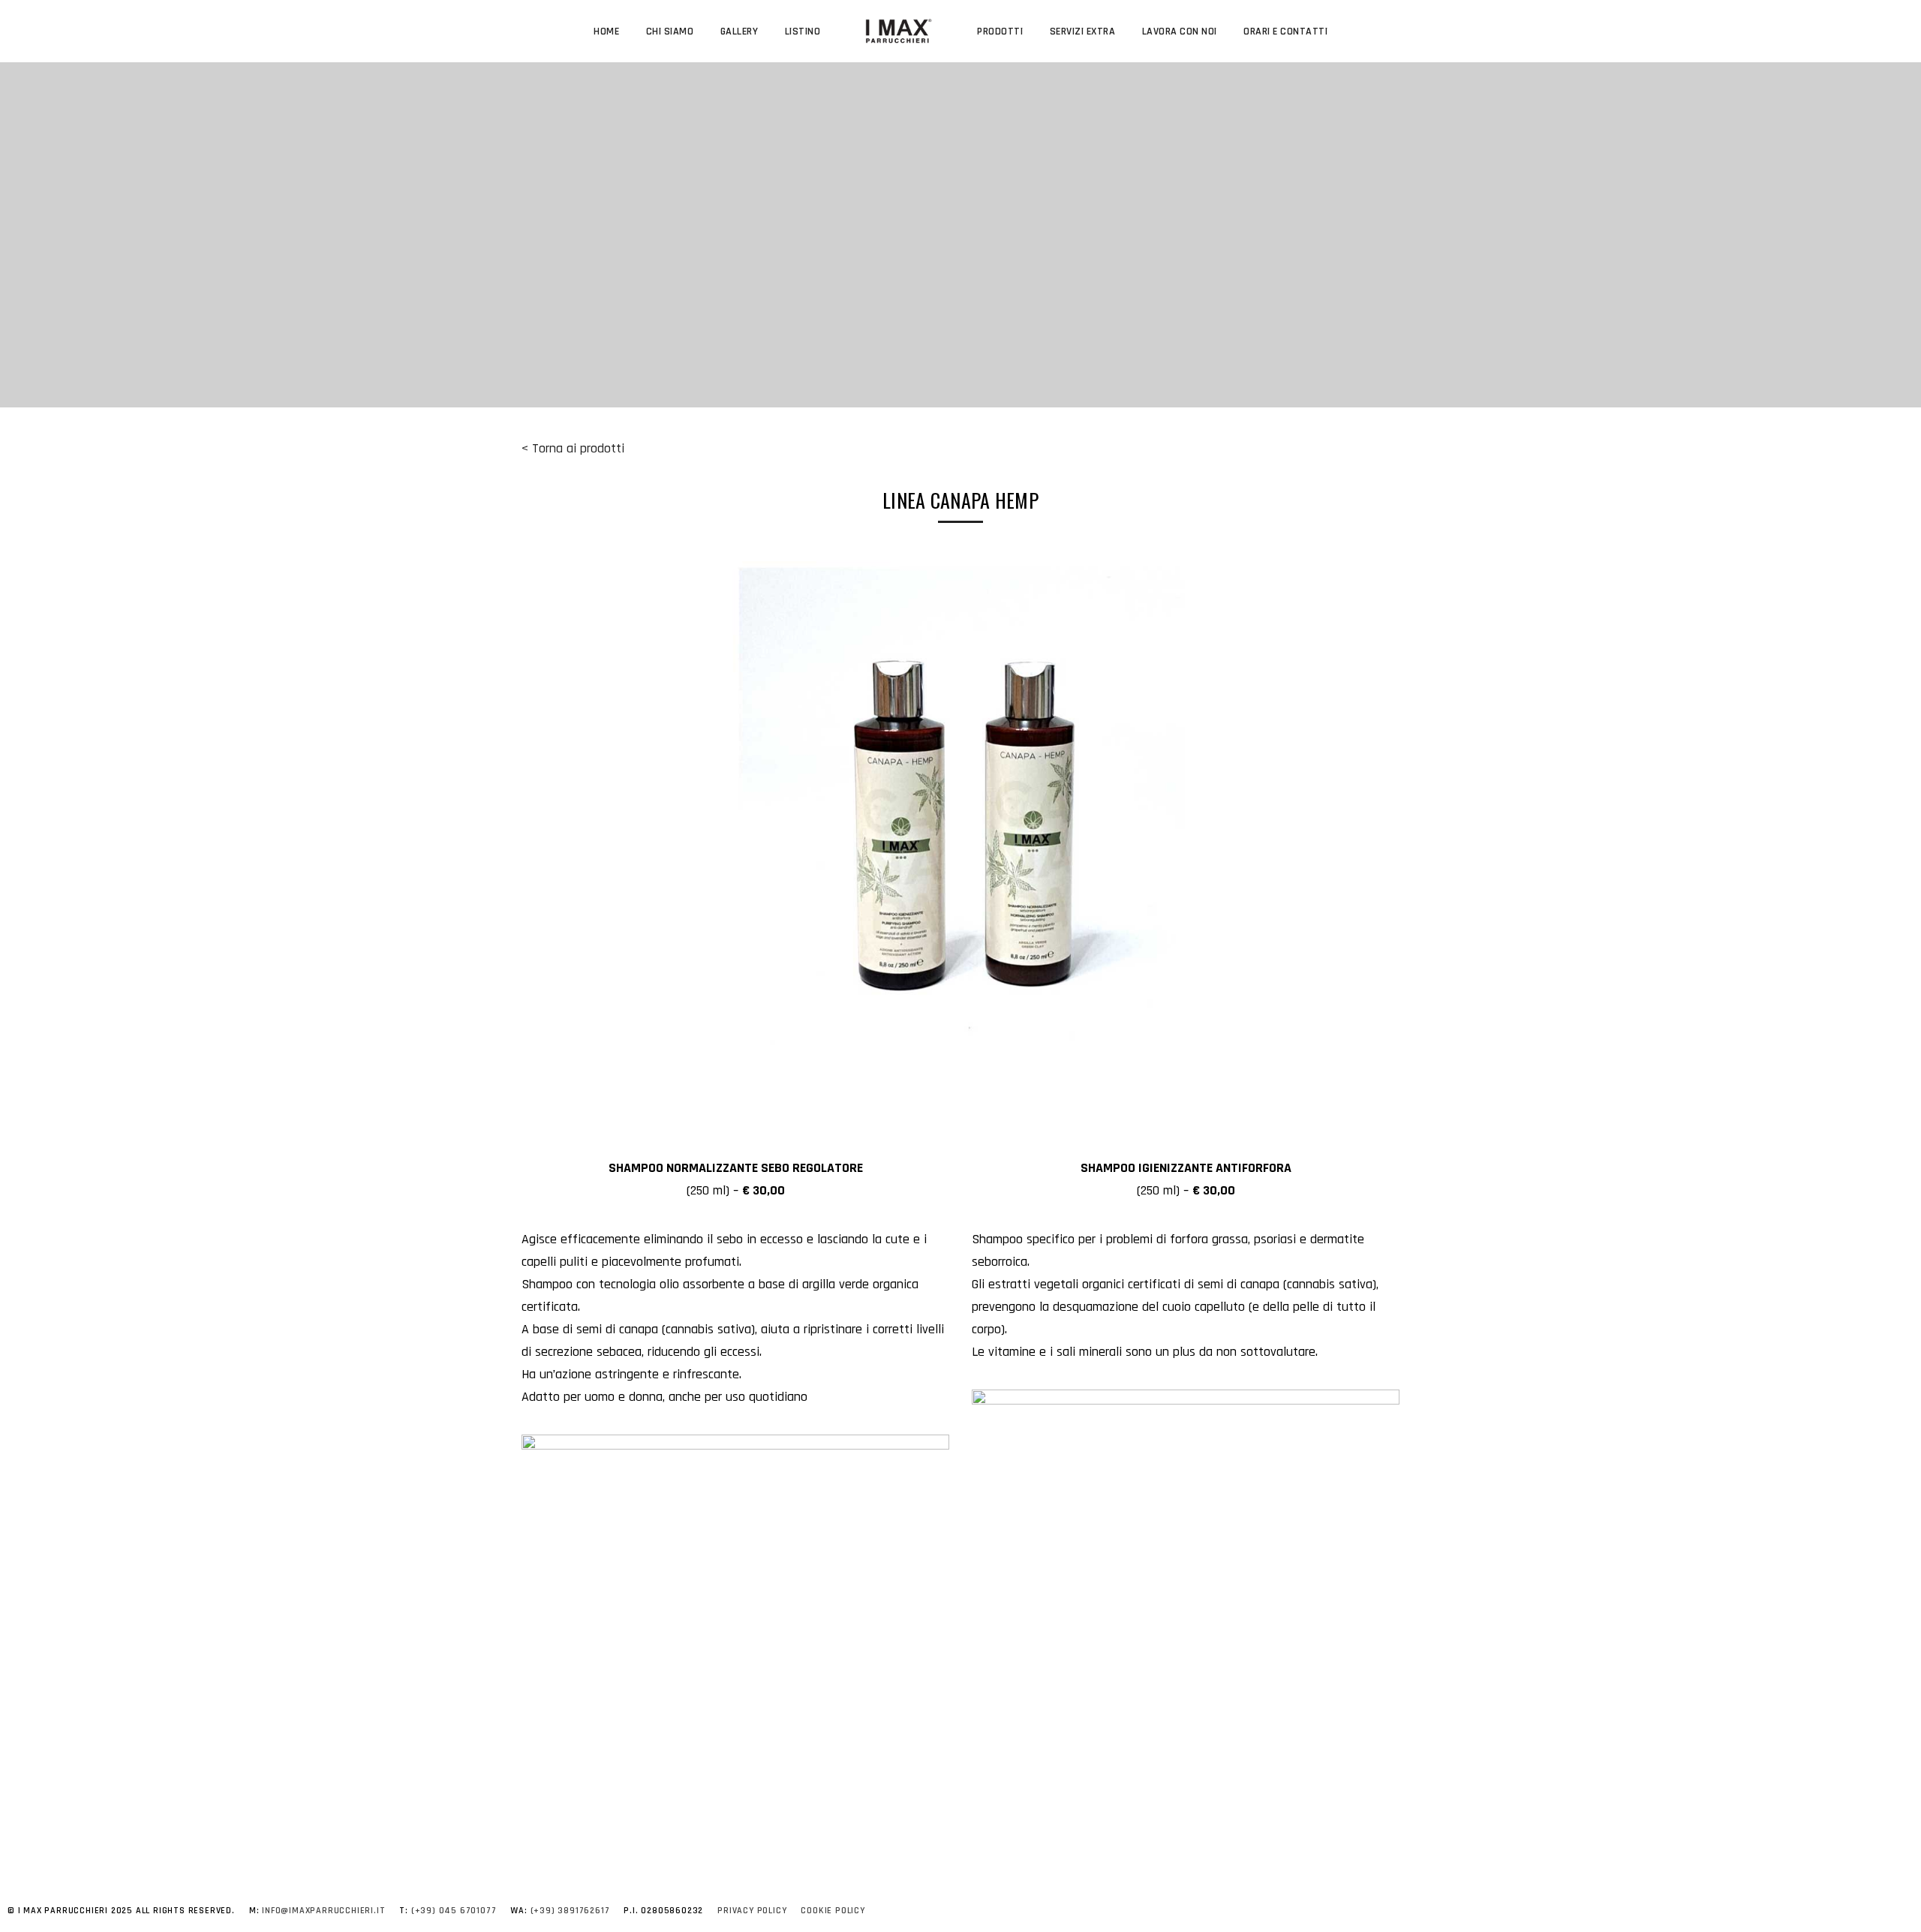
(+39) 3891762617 (570, 1911)
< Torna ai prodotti (573, 448)
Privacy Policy (752, 1911)
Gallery (740, 32)
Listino (803, 32)
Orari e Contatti (1285, 32)
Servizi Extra (1083, 32)
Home (606, 32)
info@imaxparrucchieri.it (323, 1911)
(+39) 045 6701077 (454, 1911)
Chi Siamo (670, 32)
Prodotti (1000, 32)
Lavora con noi (1180, 32)
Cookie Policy (833, 1911)
